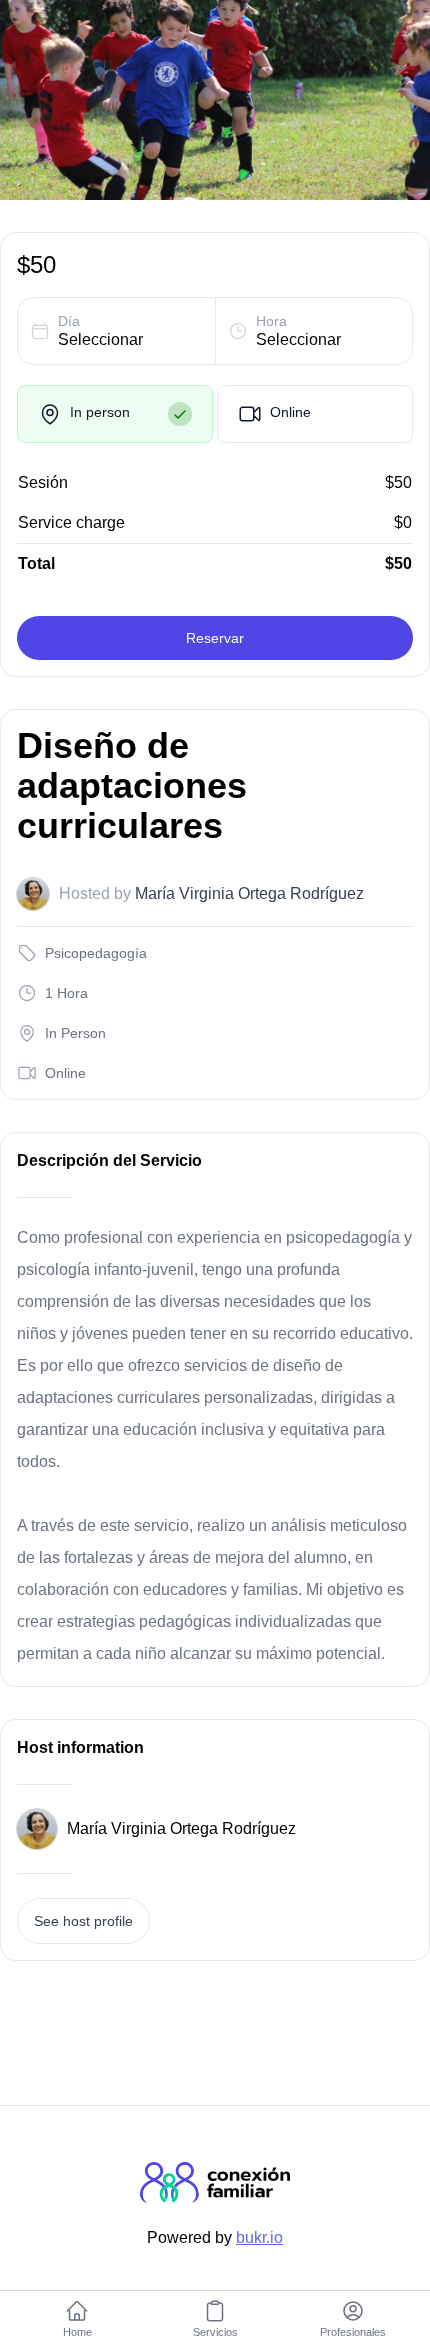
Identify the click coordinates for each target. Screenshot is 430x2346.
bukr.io (259, 2237)
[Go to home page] (215, 2197)
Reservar (215, 638)
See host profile (83, 1921)
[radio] (115, 414)
